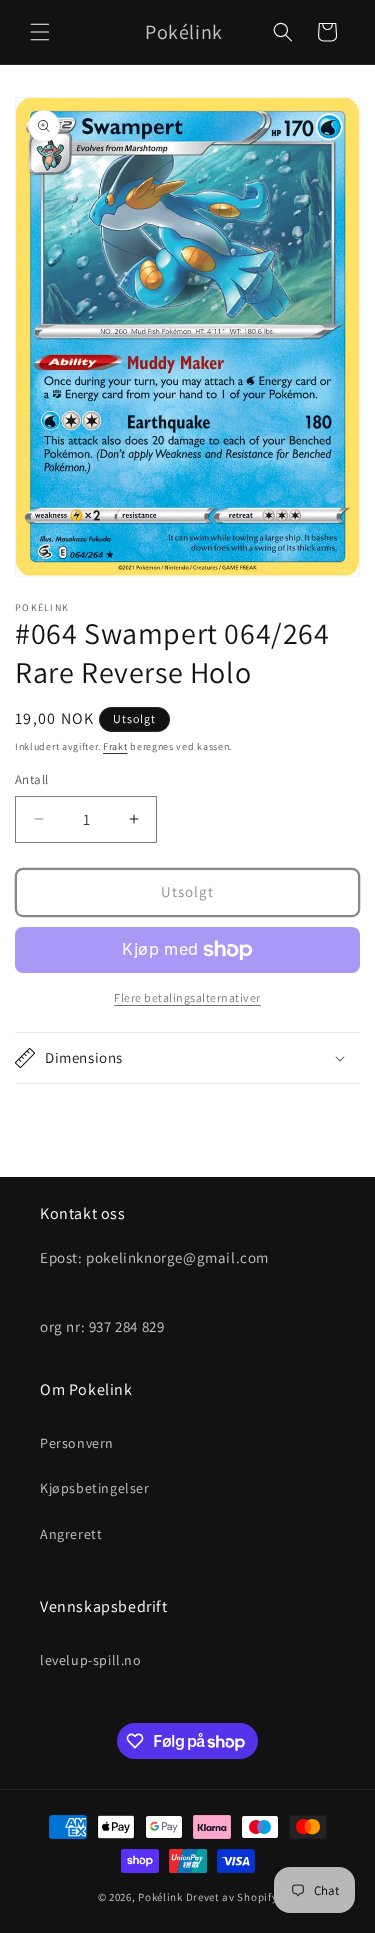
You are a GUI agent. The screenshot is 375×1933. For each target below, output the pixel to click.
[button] (40, 32)
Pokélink (160, 1897)
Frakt (115, 746)
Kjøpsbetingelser (95, 1488)
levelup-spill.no (91, 1660)
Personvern (77, 1443)
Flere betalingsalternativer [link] (187, 997)
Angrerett (71, 1534)
